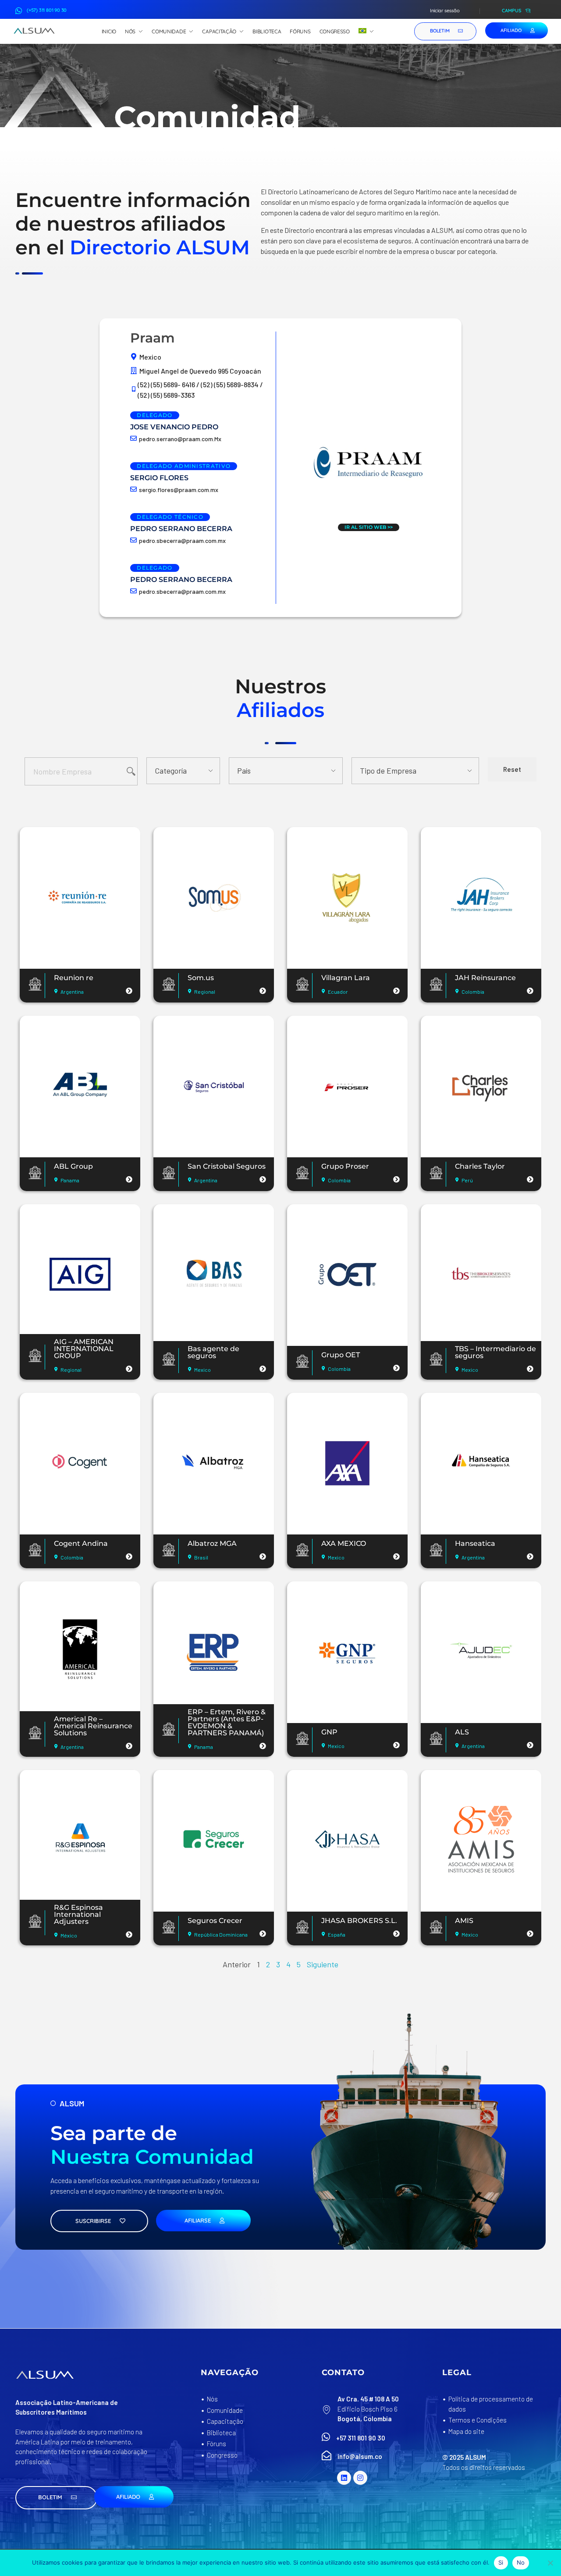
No (521, 2562)
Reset (512, 769)
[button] (56, 2498)
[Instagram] (360, 2478)
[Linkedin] (344, 2478)
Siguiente (323, 1964)
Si (501, 2562)
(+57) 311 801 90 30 (47, 10)
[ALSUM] (34, 31)
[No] (550, 2563)
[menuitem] (366, 32)
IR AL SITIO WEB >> (369, 527)
